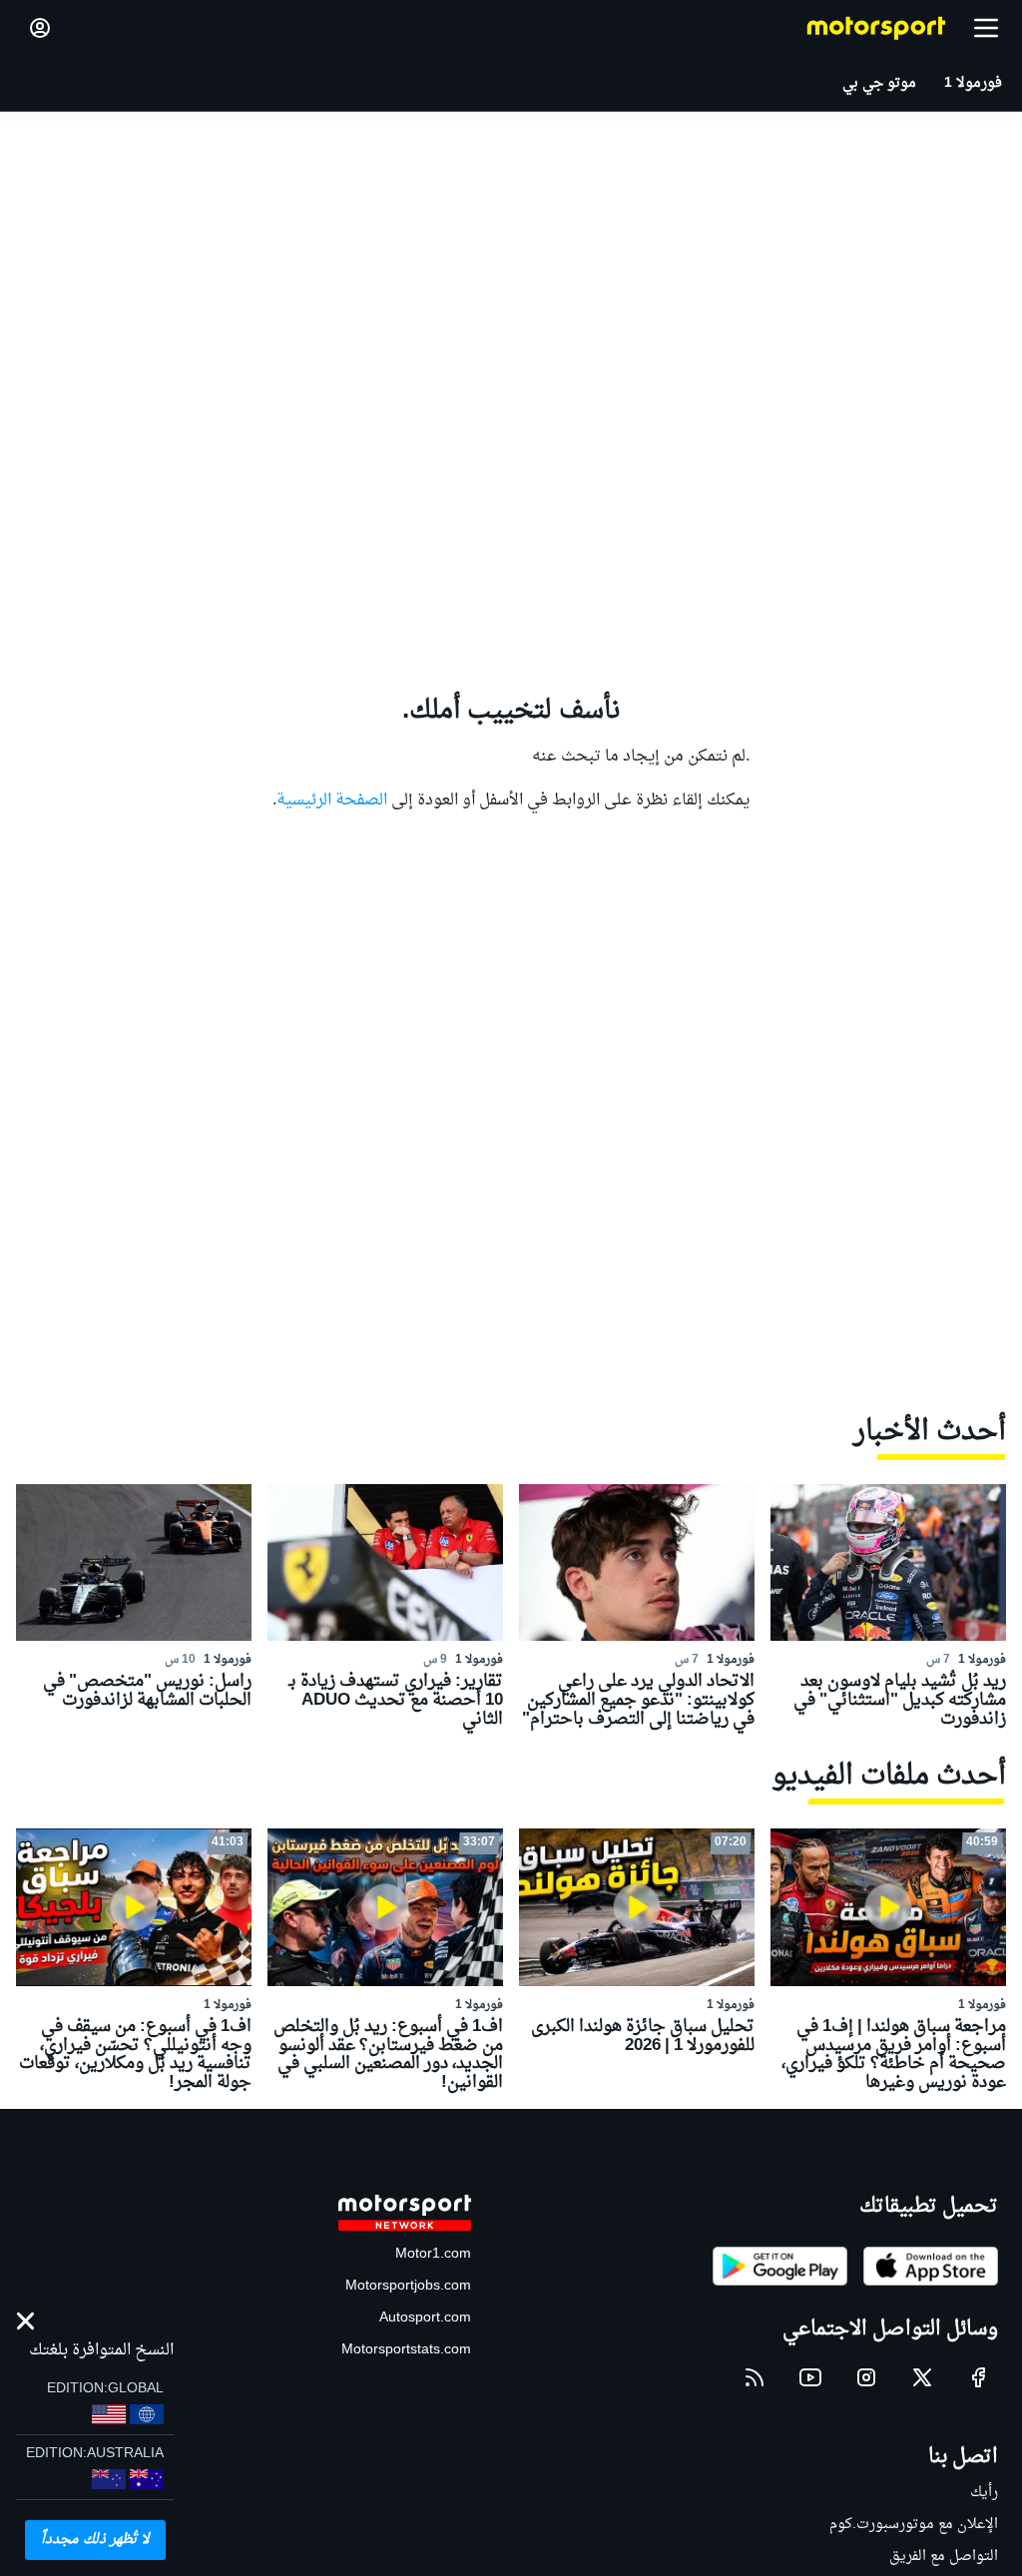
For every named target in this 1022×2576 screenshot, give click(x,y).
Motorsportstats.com (406, 2350)
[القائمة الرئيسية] (986, 28)
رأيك (984, 2493)
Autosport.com (425, 2318)
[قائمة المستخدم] (40, 28)
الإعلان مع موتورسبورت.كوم (914, 2525)
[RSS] (755, 2377)
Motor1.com (433, 2254)
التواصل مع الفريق (944, 2557)
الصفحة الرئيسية (332, 800)
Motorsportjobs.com (408, 2286)
